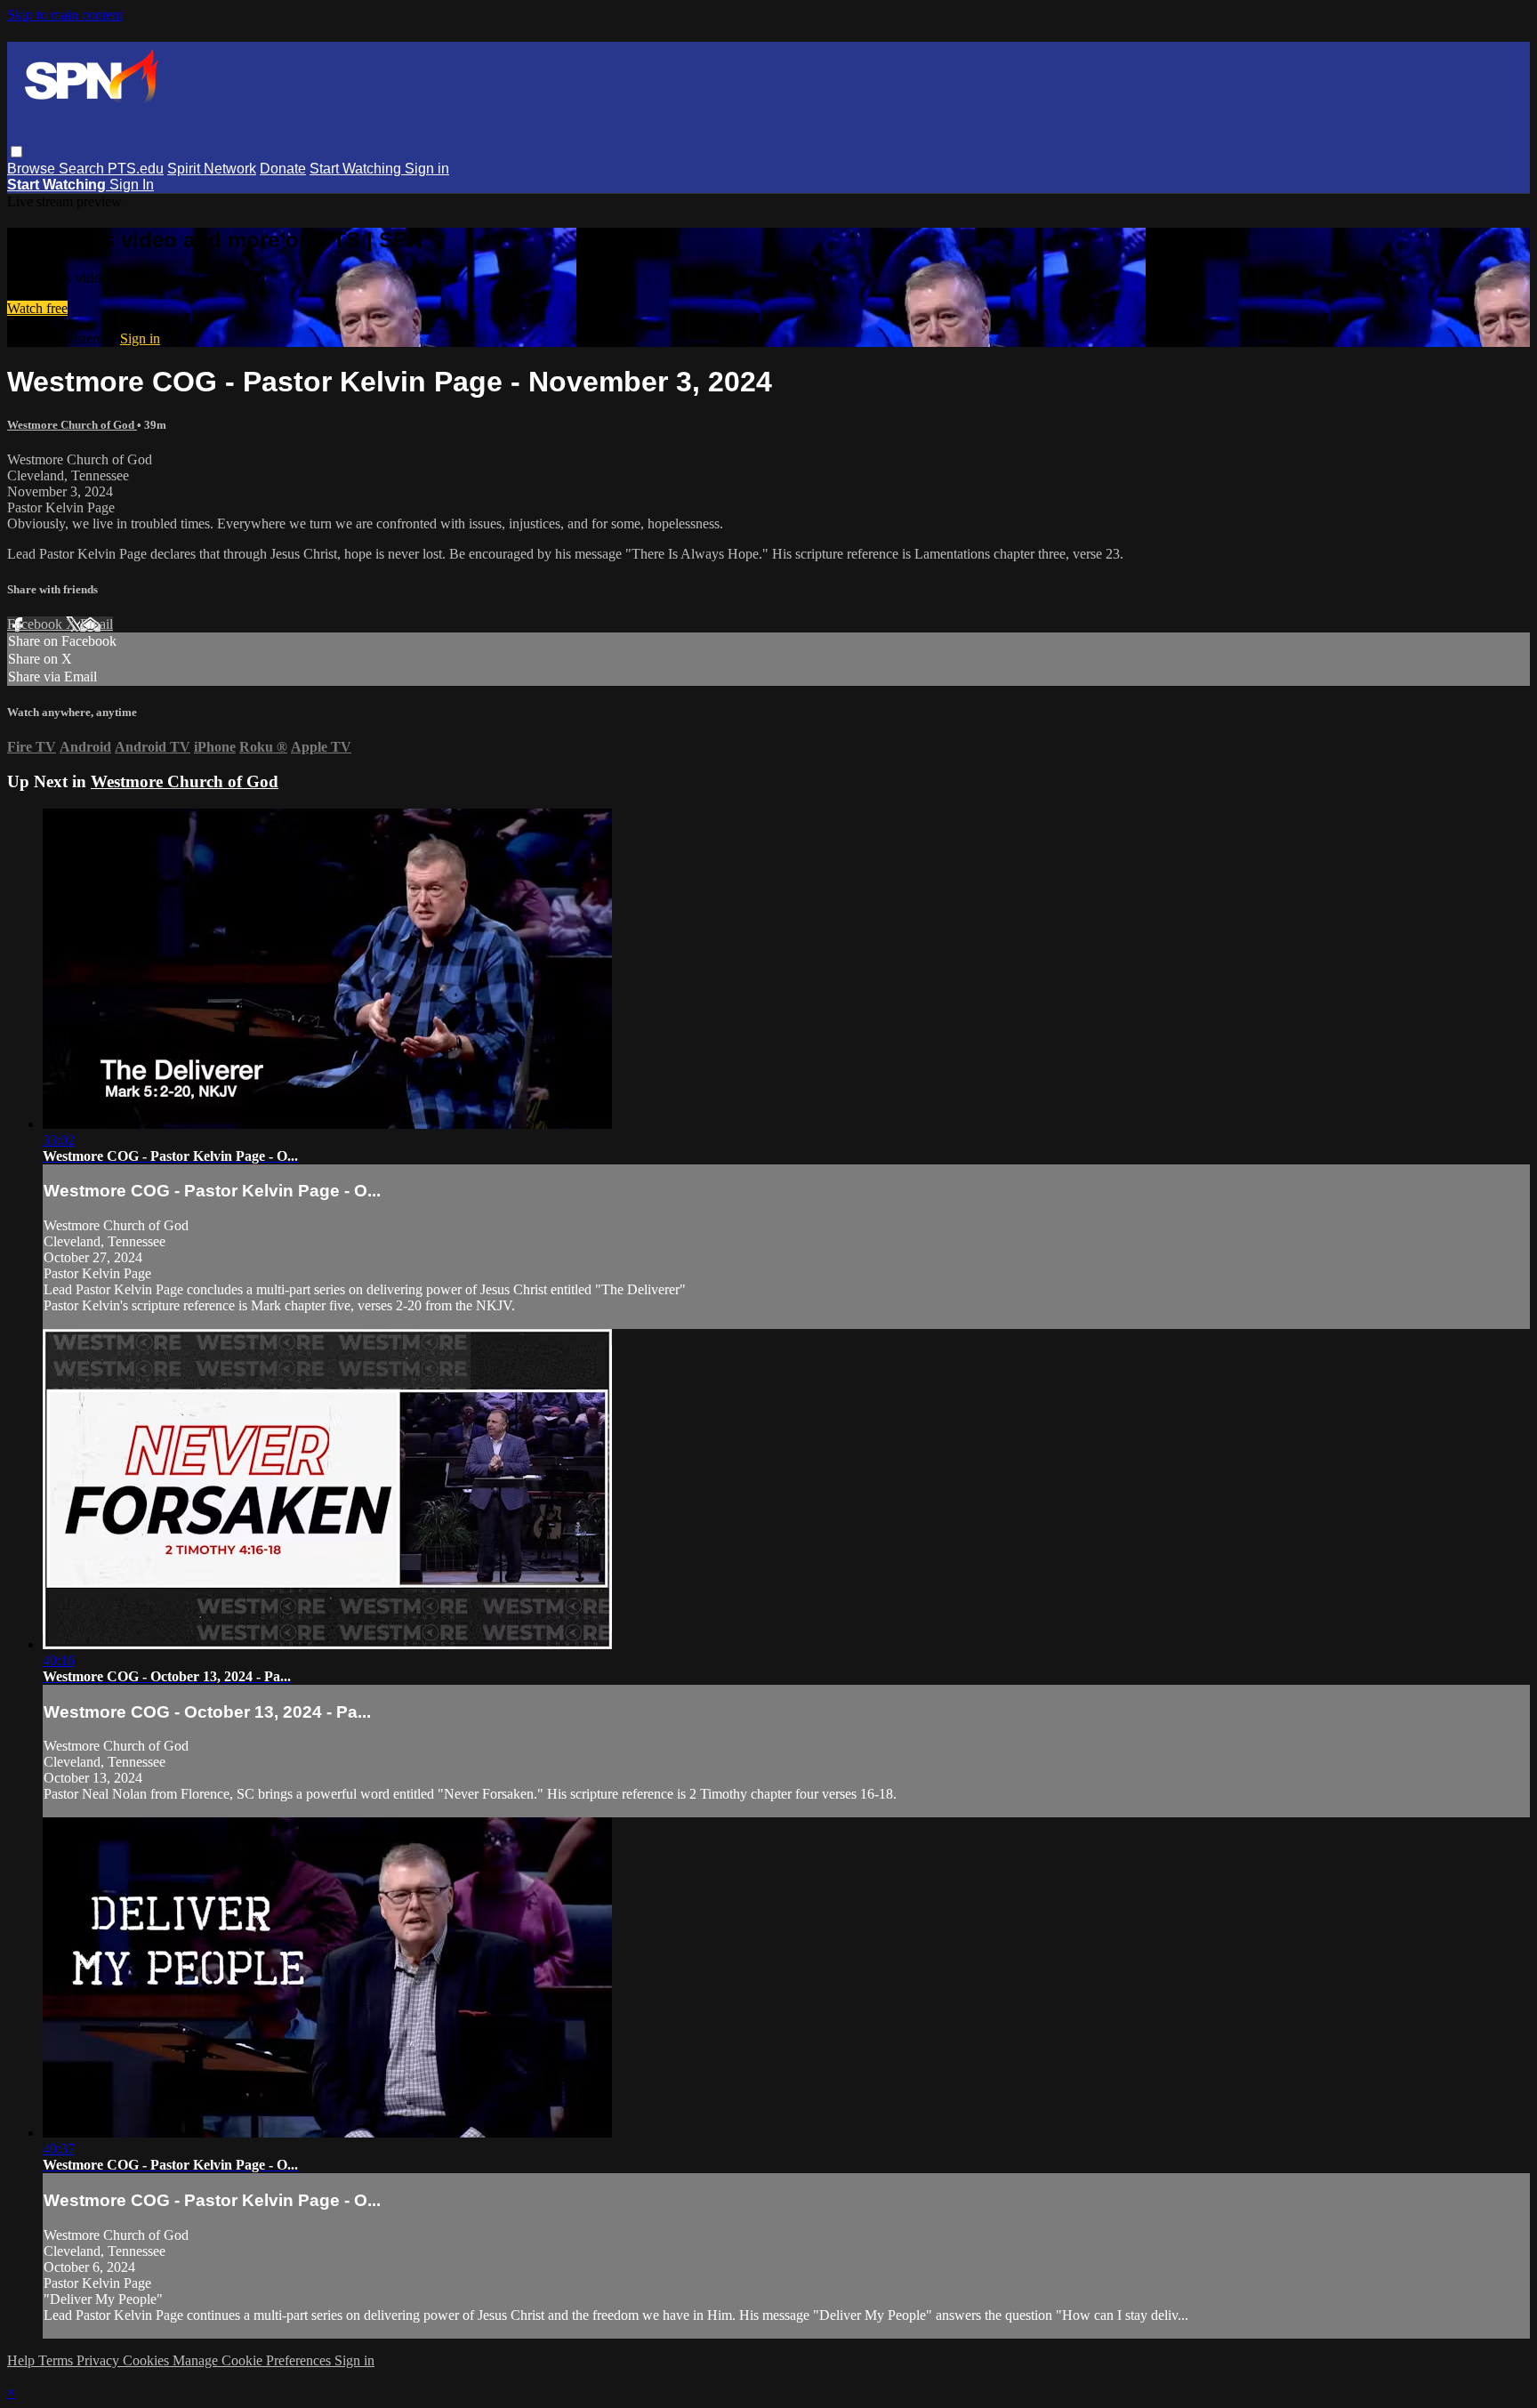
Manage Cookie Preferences (253, 2360)
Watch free (37, 308)
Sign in (427, 169)
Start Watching (357, 169)
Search (83, 169)
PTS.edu (136, 169)
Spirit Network (212, 169)
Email (97, 624)
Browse (33, 169)
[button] (16, 152)
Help (23, 2360)
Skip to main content (65, 15)
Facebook (36, 624)
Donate (283, 169)
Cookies (148, 2360)
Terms (57, 2360)
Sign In (132, 185)
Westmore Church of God (72, 425)
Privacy (100, 2360)
